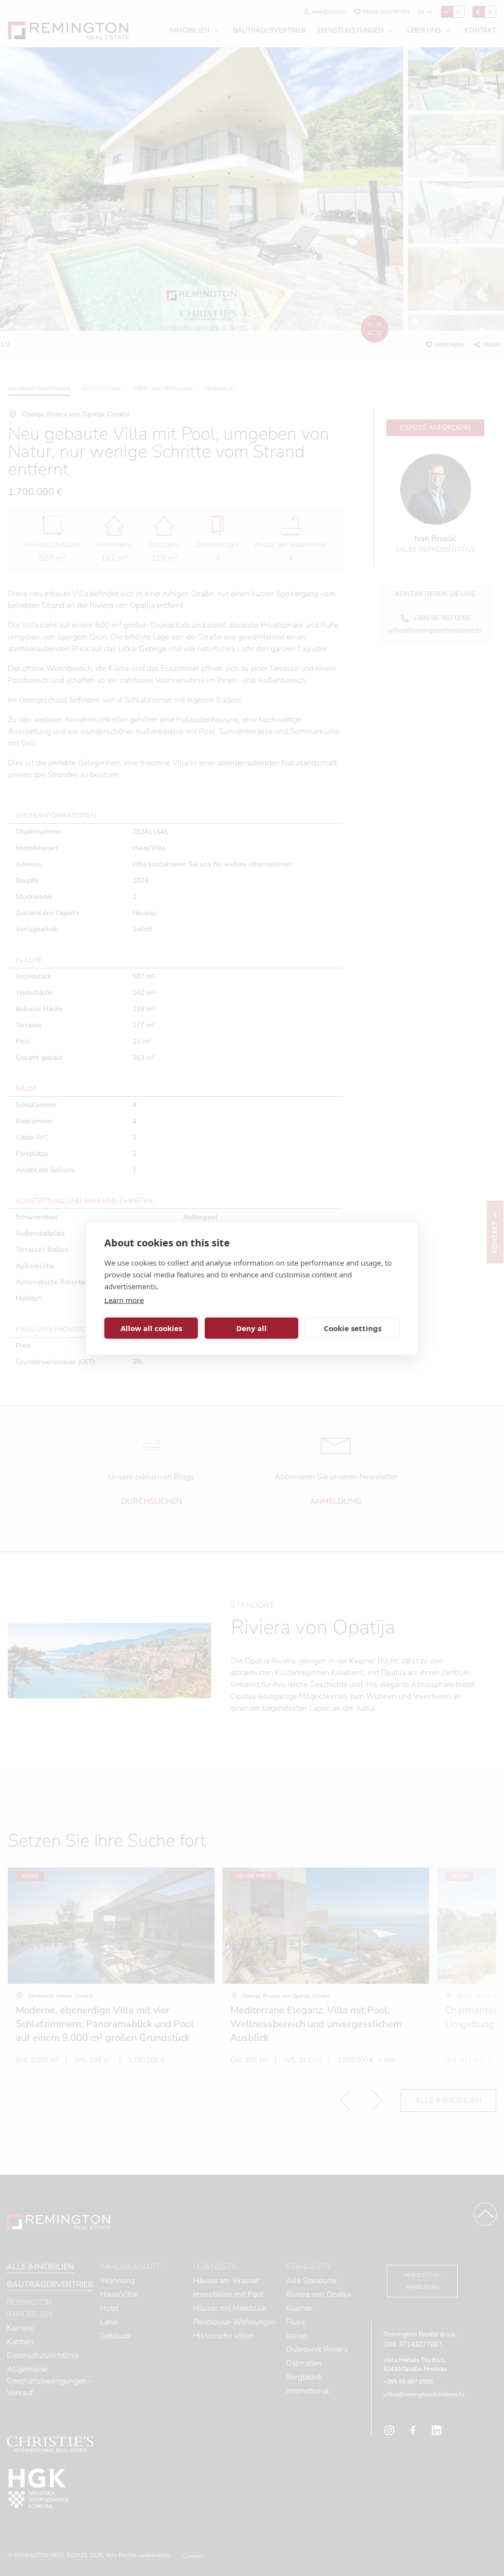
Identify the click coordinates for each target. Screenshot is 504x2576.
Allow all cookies (151, 1328)
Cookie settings (353, 1328)
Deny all (252, 1328)
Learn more (124, 1300)
